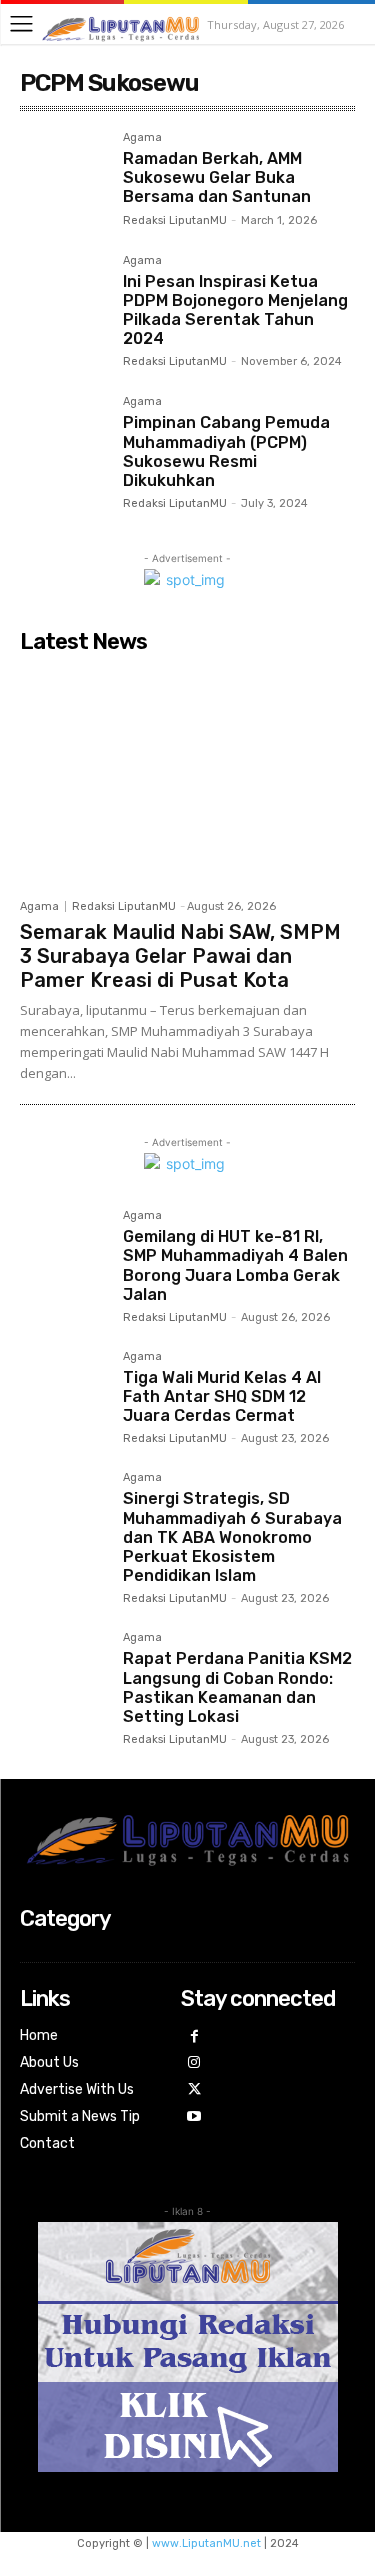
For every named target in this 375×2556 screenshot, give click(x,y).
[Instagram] (194, 2063)
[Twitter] (194, 2090)
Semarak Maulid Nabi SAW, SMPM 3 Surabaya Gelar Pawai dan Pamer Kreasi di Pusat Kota (180, 956)
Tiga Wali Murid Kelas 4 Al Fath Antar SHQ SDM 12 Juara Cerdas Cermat (222, 1396)
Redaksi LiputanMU (175, 220)
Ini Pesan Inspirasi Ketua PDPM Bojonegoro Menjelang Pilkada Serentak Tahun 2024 (235, 310)
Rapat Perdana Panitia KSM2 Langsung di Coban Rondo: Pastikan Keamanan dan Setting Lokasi (237, 1687)
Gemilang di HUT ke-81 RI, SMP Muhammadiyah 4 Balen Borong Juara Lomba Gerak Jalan (235, 1265)
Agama (142, 138)
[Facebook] (194, 2037)
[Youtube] (194, 2117)
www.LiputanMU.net (206, 2543)
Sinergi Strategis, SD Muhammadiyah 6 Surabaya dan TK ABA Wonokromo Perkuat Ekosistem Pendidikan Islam (232, 1537)
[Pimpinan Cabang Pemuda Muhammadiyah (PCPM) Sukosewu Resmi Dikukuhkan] (63, 439)
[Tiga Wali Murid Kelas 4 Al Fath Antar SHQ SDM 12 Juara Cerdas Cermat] (63, 1394)
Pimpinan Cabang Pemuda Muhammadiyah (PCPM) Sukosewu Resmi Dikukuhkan (226, 451)
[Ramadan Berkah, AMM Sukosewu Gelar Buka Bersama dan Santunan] (63, 175)
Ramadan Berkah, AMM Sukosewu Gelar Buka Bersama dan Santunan (217, 177)
